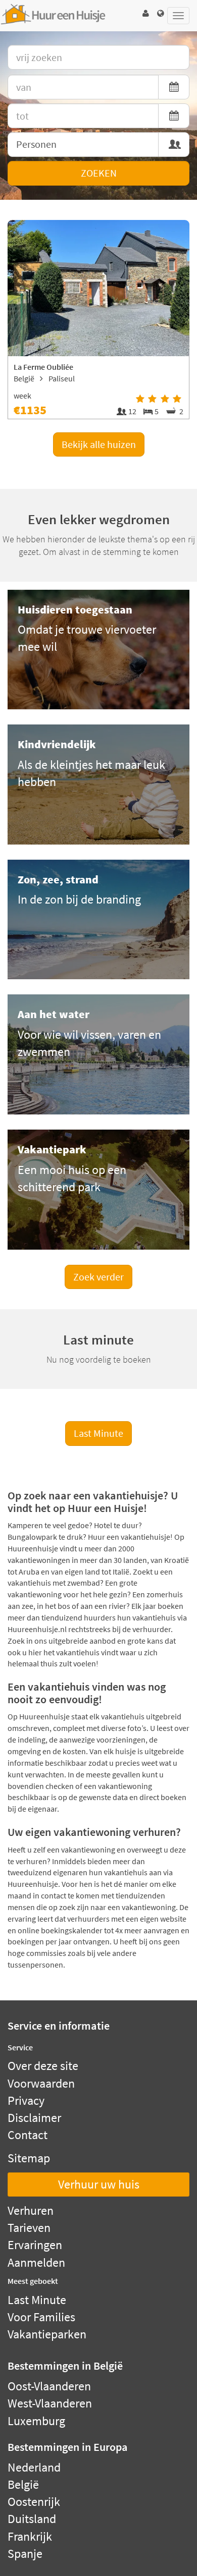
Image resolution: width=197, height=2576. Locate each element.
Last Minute (98, 1433)
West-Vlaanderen (50, 2403)
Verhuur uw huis (99, 2184)
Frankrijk (30, 2536)
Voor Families (41, 2317)
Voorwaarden (41, 2083)
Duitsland (32, 2519)
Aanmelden (36, 2262)
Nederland (34, 2467)
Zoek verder (98, 1277)
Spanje (25, 2554)
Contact (28, 2135)
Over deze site (43, 2066)
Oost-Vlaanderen (49, 2386)
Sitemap (29, 2158)
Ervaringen (35, 2245)
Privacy (26, 2101)
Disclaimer (34, 2118)
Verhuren (31, 2210)
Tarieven (29, 2228)
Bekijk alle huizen (99, 444)
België (23, 2484)
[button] (145, 13)
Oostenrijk (34, 2502)
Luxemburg (36, 2421)
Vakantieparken (47, 2334)
